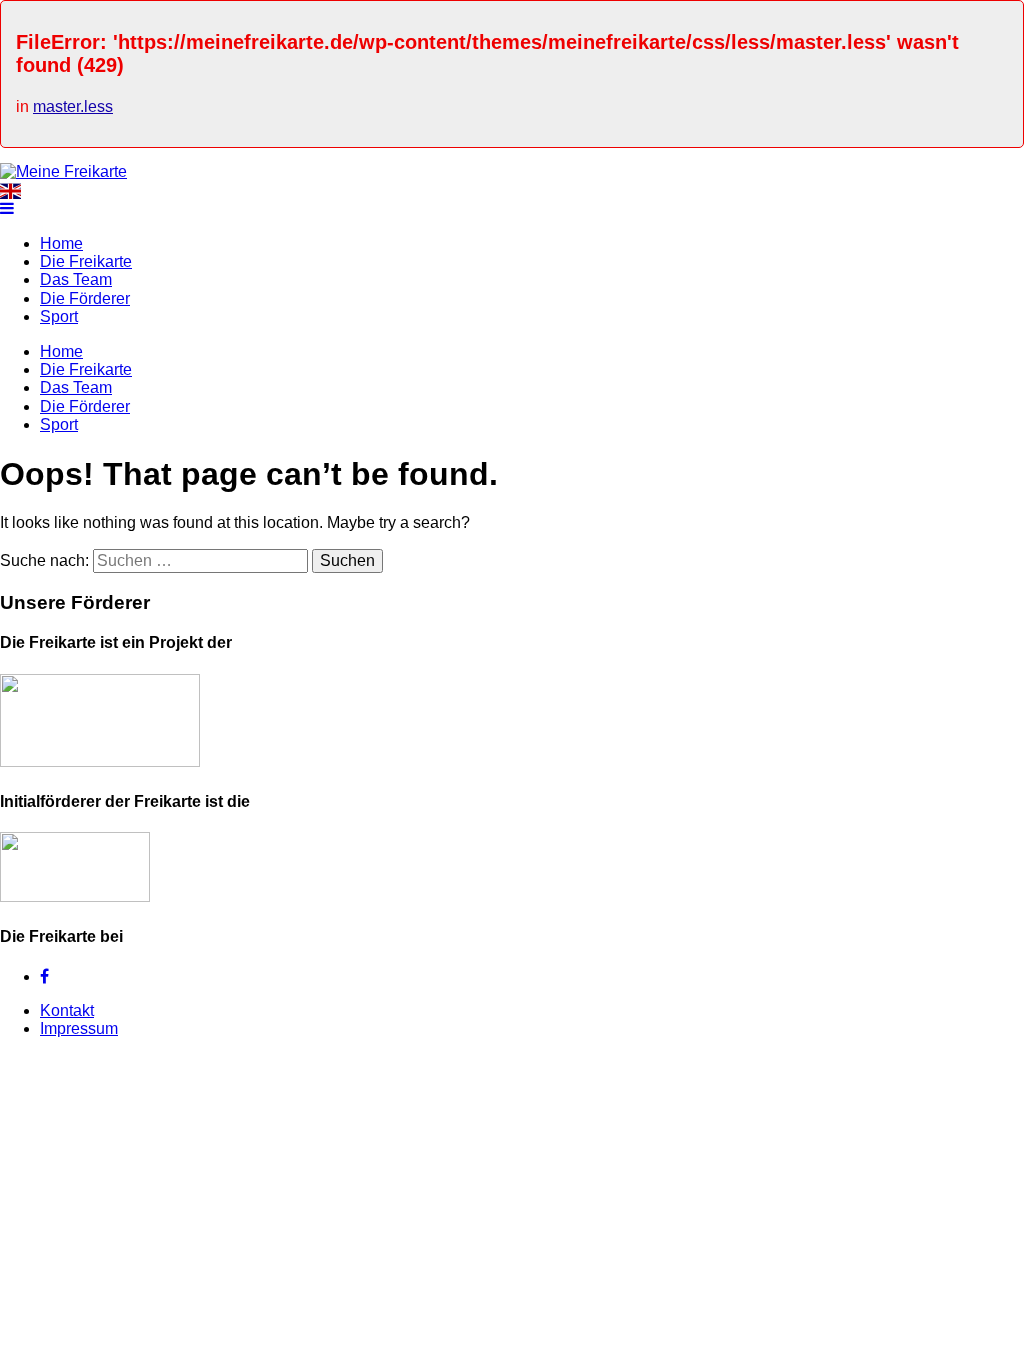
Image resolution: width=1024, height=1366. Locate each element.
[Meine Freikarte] (63, 171)
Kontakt (67, 1010)
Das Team (76, 279)
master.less (73, 106)
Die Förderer (85, 298)
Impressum (79, 1028)
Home (61, 243)
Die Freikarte (86, 261)
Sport (59, 316)
